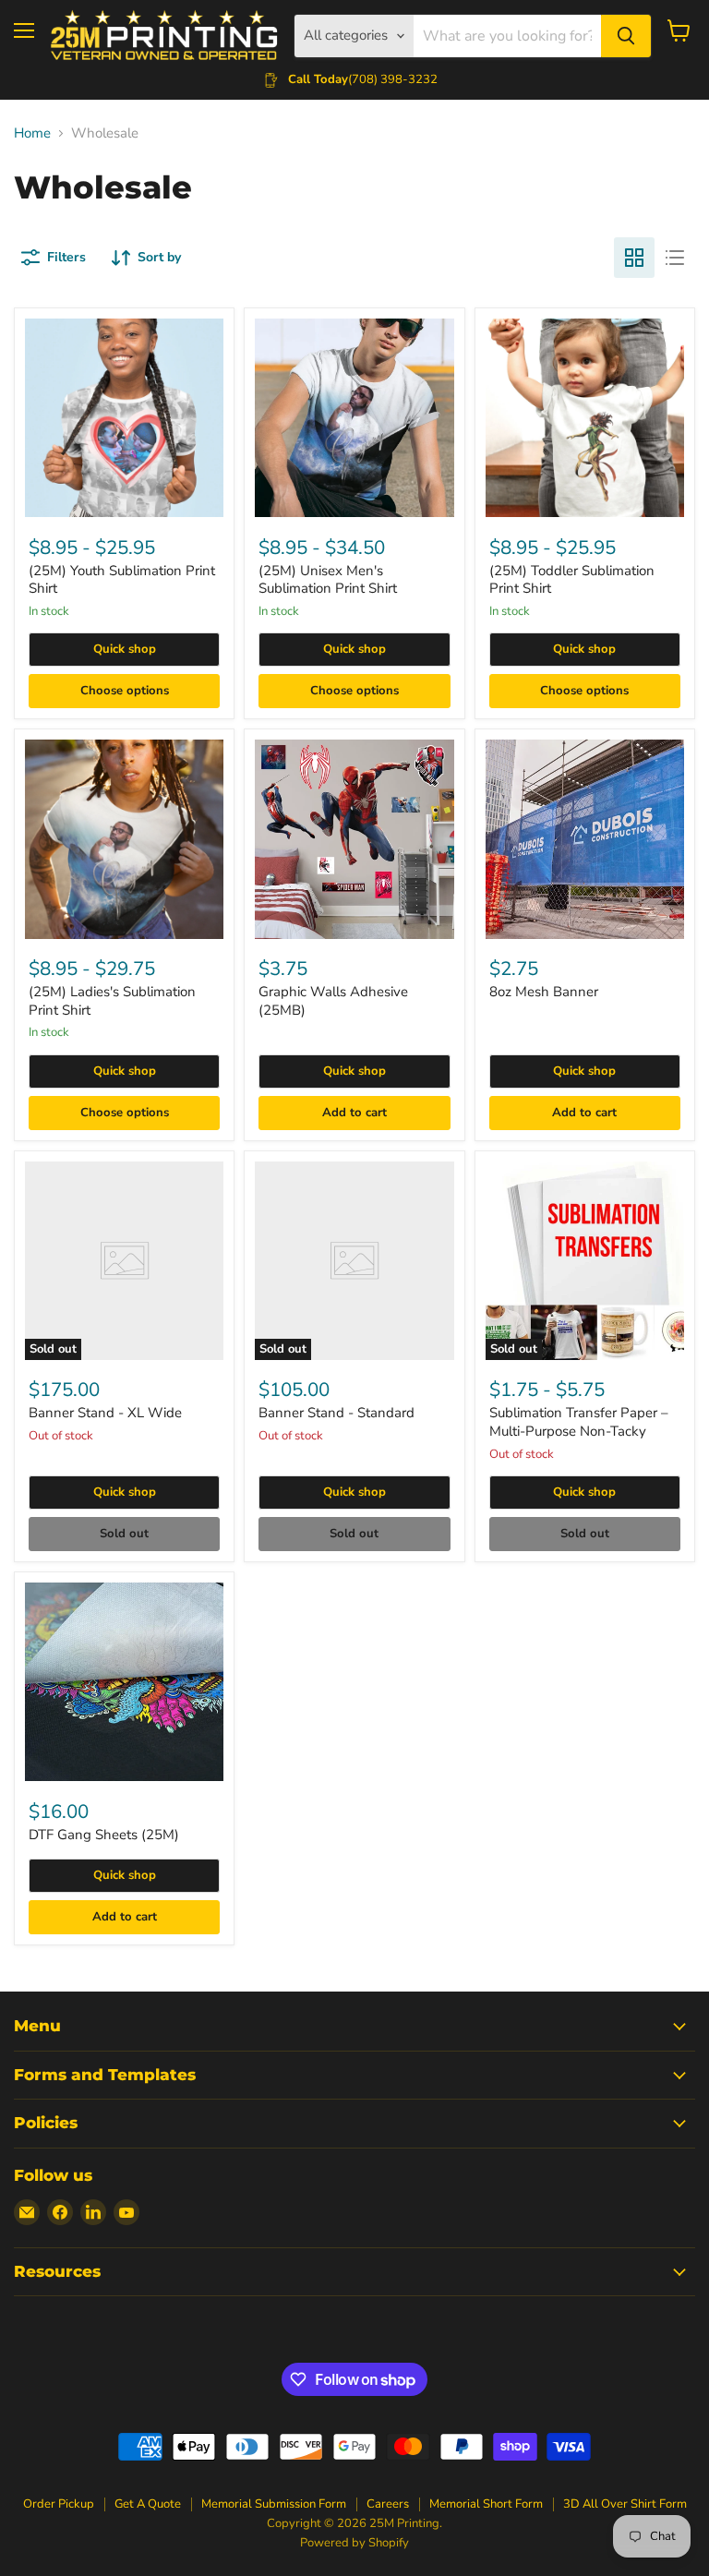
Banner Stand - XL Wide (105, 1413)
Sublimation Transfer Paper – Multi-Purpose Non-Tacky (579, 1422)
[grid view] (634, 258)
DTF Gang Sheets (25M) (104, 1835)
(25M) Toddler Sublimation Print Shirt (572, 580)
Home (32, 133)
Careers (388, 2504)
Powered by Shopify (354, 2543)
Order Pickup (59, 2504)
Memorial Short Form (486, 2504)
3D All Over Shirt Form (625, 2504)
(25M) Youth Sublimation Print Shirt (122, 580)
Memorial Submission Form (274, 2504)
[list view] (675, 258)
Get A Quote (148, 2504)
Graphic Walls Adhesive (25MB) (333, 1001)
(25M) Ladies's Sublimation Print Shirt (112, 1001)
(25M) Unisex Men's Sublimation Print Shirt (328, 580)
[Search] (626, 36)
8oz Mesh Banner (544, 992)
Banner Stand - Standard (336, 1413)
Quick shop (125, 649)
